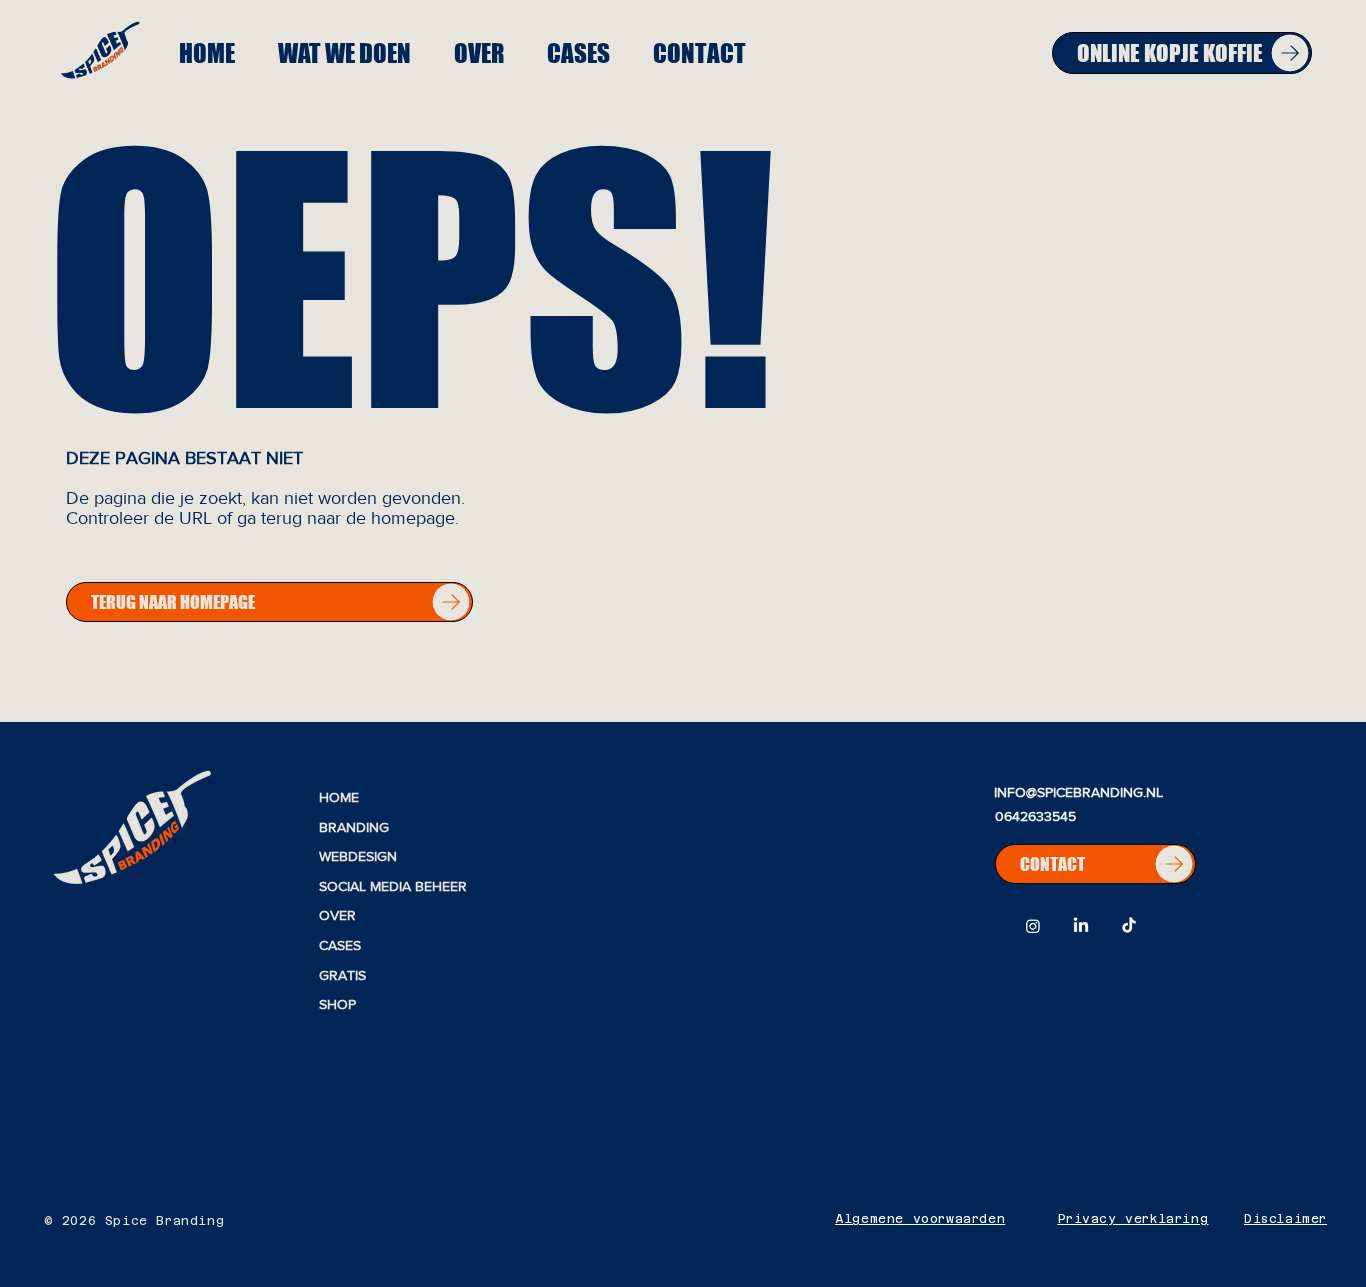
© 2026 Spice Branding (134, 1221)
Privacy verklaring (1133, 1219)
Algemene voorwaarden (920, 1219)
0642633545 (1035, 816)
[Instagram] (1033, 926)
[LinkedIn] (1081, 926)
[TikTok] (1129, 926)
